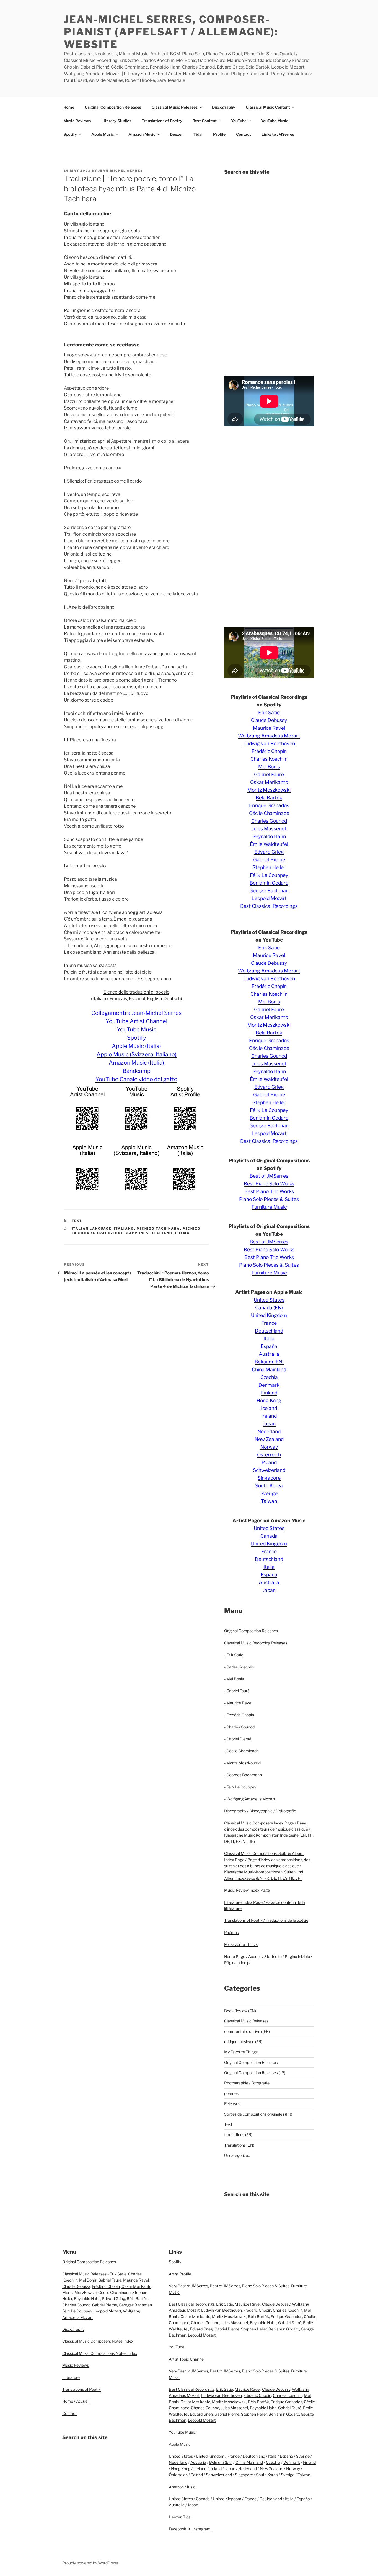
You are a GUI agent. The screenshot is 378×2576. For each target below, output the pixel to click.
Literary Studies (116, 121)
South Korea (269, 1486)
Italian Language (92, 1229)
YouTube (239, 121)
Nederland (269, 1431)
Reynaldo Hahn (269, 836)
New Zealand (269, 1439)
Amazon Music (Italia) (136, 1063)
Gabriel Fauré (269, 774)
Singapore (269, 1478)
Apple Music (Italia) (136, 1046)
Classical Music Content (268, 107)
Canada (269, 1536)
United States (269, 1300)
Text (77, 1221)
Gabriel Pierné (269, 860)
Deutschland (269, 1331)
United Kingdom (269, 1315)
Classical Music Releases (175, 107)
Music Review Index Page (247, 1890)
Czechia (269, 1377)
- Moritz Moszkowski (242, 1763)
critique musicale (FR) (243, 2042)
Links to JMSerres (278, 134)
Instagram (201, 2529)
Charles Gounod (269, 821)
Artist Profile (180, 2274)
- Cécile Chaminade (241, 1751)
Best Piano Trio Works (269, 1191)
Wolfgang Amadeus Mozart (269, 736)
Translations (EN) (239, 2145)
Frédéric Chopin (269, 751)
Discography (224, 107)
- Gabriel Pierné (238, 1739)
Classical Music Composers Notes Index (98, 2341)
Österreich (269, 1455)
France (269, 1323)
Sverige (269, 1493)
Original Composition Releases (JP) (255, 2073)
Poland (269, 1462)
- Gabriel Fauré (237, 1691)
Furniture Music (269, 1207)
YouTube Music (275, 121)
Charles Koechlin (269, 759)
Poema (183, 1233)
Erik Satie (269, 712)
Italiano (124, 1229)
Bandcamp (137, 1071)
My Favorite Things (241, 1944)
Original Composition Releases (113, 107)
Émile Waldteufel (269, 844)
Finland (269, 1393)
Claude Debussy (269, 720)
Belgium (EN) (269, 1362)
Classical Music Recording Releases (256, 1643)
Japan (269, 1424)
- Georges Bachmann (243, 1775)
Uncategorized (237, 2155)
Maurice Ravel (269, 728)
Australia (269, 1354)
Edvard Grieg (269, 852)
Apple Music (103, 134)
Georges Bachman (135, 2305)
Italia (269, 1338)
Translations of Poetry (162, 121)
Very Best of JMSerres (188, 2286)
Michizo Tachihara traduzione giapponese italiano (136, 1231)
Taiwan (269, 1501)
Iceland (269, 1408)
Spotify (70, 134)
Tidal (198, 134)
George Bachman (269, 891)
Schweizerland (269, 1470)
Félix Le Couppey (269, 875)
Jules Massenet (269, 829)
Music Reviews (77, 121)
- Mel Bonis (234, 1679)
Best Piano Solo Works (269, 1184)
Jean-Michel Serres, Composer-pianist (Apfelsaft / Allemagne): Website (171, 32)
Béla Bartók (269, 798)
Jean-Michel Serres (121, 171)
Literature (71, 2377)
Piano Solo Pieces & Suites (269, 1199)
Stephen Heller (269, 867)
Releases (232, 2104)
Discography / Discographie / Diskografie (260, 1811)
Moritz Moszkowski (269, 790)
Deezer (176, 134)
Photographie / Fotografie (247, 2083)
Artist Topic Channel (187, 2359)
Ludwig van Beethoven (269, 743)
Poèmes (231, 1932)
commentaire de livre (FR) (247, 2031)
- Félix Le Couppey (240, 1787)
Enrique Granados (269, 805)
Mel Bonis (269, 767)
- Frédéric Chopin (239, 1715)
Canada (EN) (269, 1307)
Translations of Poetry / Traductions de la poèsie (266, 1920)
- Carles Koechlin (239, 1667)
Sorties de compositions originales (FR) (258, 2114)
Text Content (205, 121)
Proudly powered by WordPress (90, 2563)
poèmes (231, 2093)
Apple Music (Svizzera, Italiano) (137, 1054)
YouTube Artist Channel (137, 1021)
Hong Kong (269, 1400)
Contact (244, 134)
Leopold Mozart (269, 898)
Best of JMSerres (269, 1176)
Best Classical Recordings (269, 906)
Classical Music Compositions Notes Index (100, 2353)
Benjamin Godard (269, 883)
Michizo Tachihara (158, 1229)
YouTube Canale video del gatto (136, 1079)
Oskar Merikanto (269, 782)
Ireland (269, 1416)
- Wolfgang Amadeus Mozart (250, 1799)
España (269, 1346)
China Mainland (269, 1369)
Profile (219, 134)
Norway (269, 1447)
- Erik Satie (234, 1655)
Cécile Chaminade (269, 813)
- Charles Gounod (239, 1727)
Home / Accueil (76, 2401)
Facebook (178, 2529)
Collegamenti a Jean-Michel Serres (136, 1013)
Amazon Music (142, 134)
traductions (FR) (238, 2135)
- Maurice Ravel (238, 1703)
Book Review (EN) (240, 2011)
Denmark (269, 1385)
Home (69, 107)
